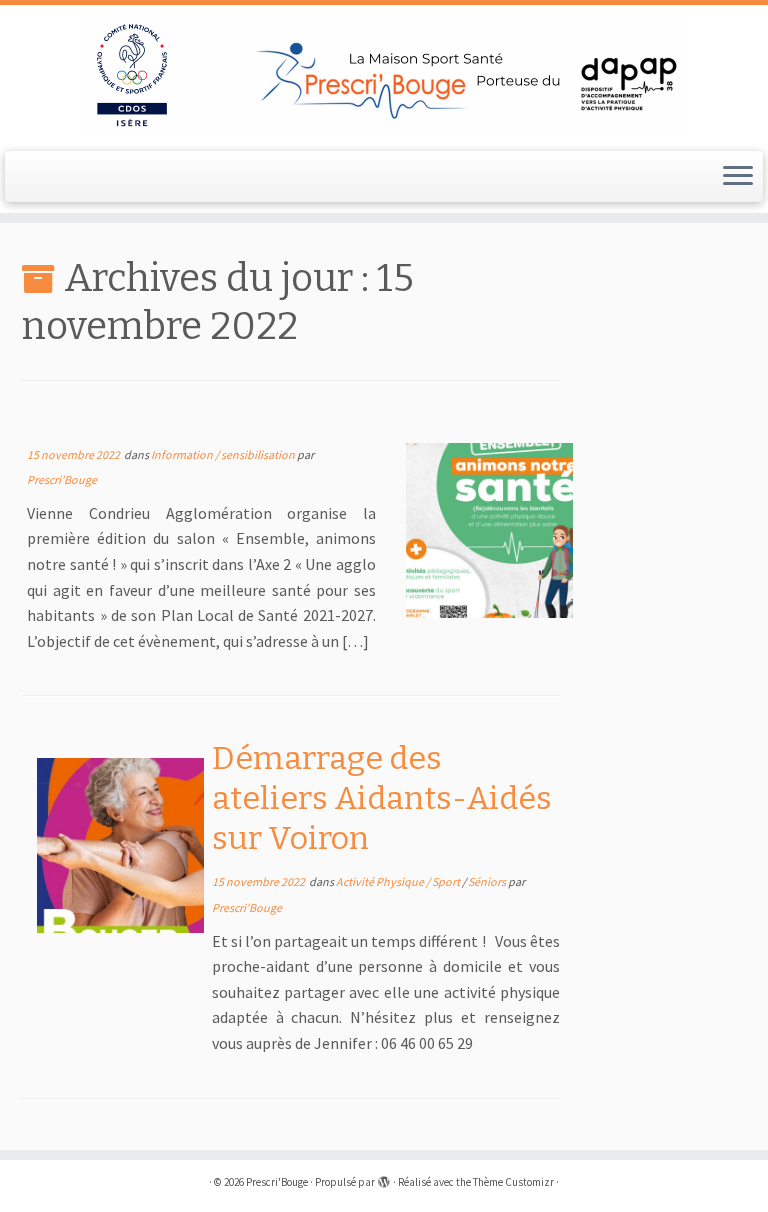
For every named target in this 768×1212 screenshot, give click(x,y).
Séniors (488, 881)
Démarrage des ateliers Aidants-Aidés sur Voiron (382, 798)
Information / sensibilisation (224, 454)
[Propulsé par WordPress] (384, 1178)
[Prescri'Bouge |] (384, 75)
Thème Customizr (513, 1182)
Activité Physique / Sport (399, 881)
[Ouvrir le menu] (738, 177)
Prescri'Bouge (62, 479)
